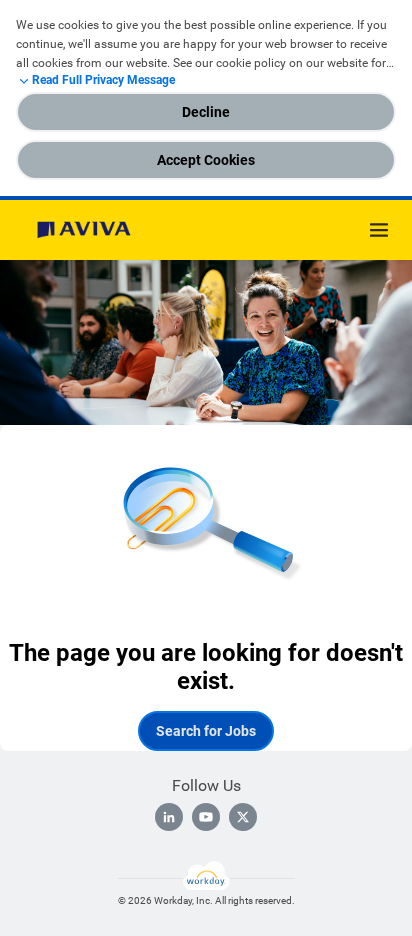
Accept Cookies (206, 160)
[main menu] (379, 230)
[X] (243, 817)
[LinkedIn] (169, 817)
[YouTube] (206, 817)
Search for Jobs (206, 731)
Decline (206, 112)
